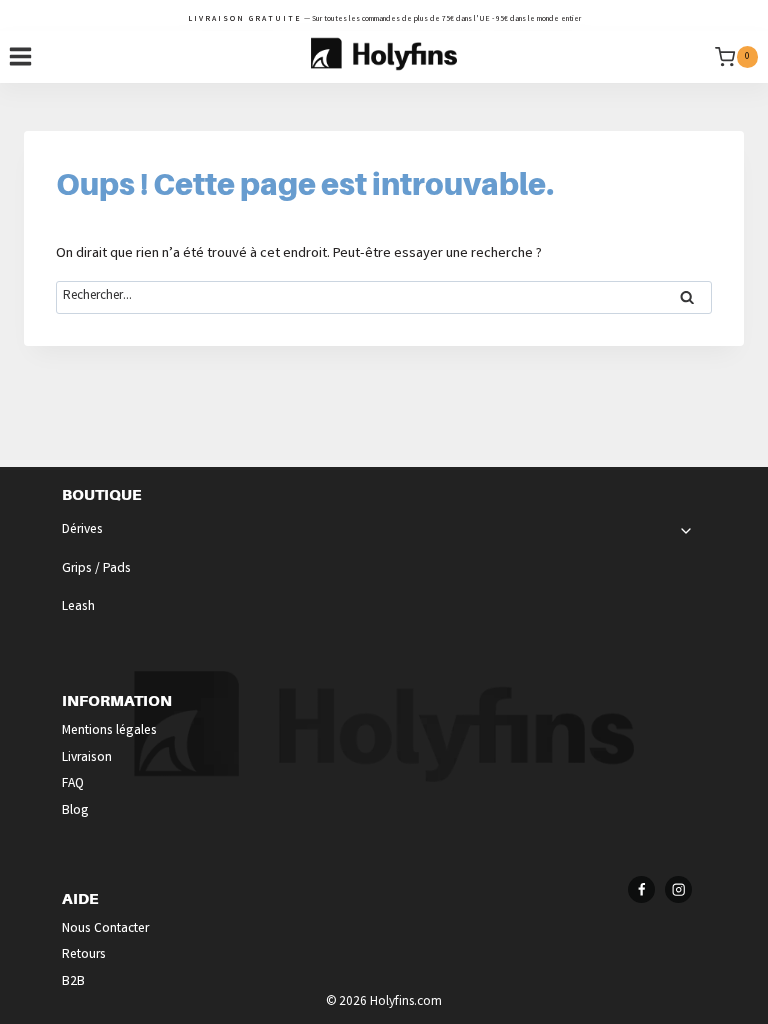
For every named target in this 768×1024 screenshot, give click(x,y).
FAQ (73, 784)
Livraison (87, 758)
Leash (78, 607)
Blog (75, 811)
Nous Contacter (105, 929)
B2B (73, 982)
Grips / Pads (96, 569)
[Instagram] (678, 889)
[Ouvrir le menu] (21, 57)
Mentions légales (109, 731)
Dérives (82, 530)
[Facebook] (641, 889)
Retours (84, 955)
